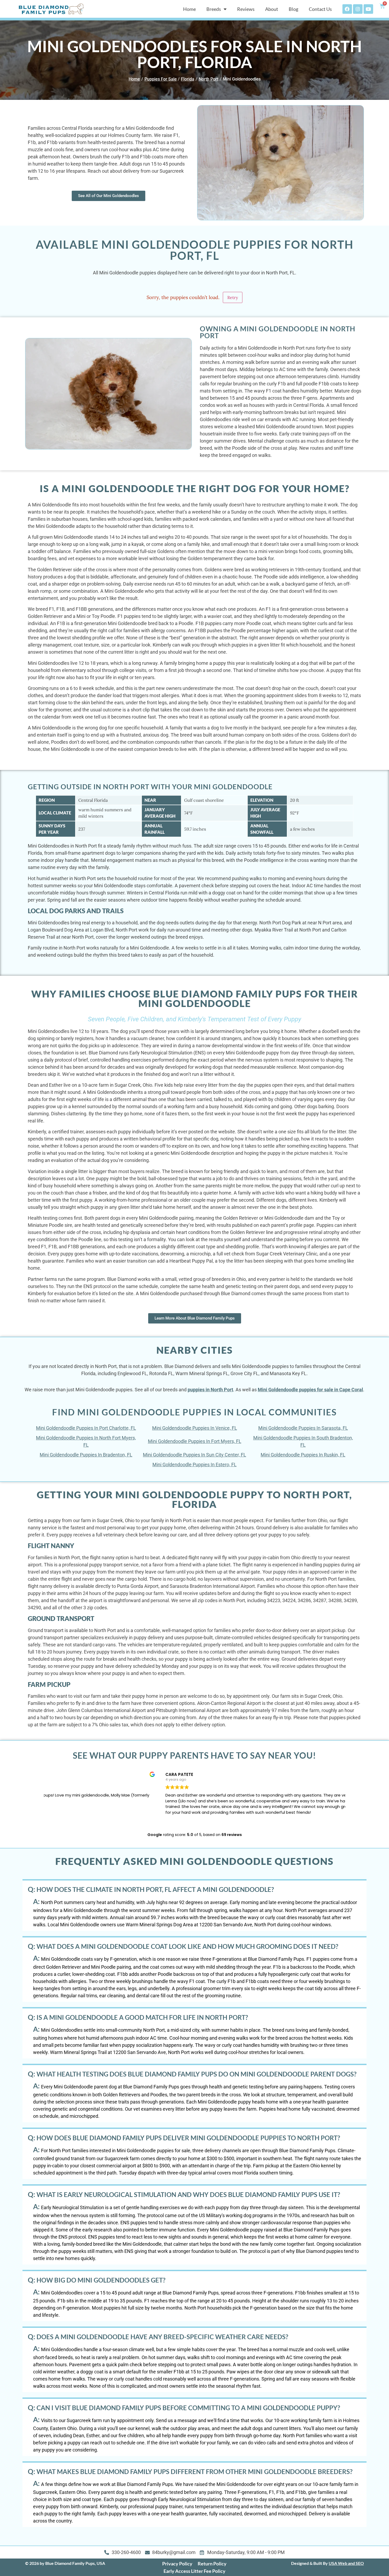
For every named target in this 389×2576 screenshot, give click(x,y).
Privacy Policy (177, 2564)
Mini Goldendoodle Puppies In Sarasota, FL (303, 1428)
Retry (233, 297)
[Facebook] (347, 9)
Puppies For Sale (161, 79)
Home (189, 9)
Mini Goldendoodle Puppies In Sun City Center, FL (195, 1455)
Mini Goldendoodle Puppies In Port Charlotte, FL (86, 1428)
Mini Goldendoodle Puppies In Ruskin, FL (303, 1455)
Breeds (214, 9)
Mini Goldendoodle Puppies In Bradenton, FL (86, 1455)
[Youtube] (368, 9)
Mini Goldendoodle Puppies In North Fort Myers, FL (86, 1441)
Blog (293, 9)
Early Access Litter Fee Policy (195, 2571)
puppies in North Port (210, 1390)
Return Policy (212, 2564)
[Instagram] (358, 9)
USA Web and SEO (346, 2563)
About (272, 9)
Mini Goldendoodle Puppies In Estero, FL (195, 1465)
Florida (188, 79)
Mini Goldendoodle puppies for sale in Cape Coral (310, 1390)
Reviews (246, 9)
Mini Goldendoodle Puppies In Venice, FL (195, 1428)
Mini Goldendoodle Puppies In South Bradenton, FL (303, 1441)
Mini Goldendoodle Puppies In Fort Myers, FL (195, 1441)
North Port (209, 79)
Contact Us (320, 9)
